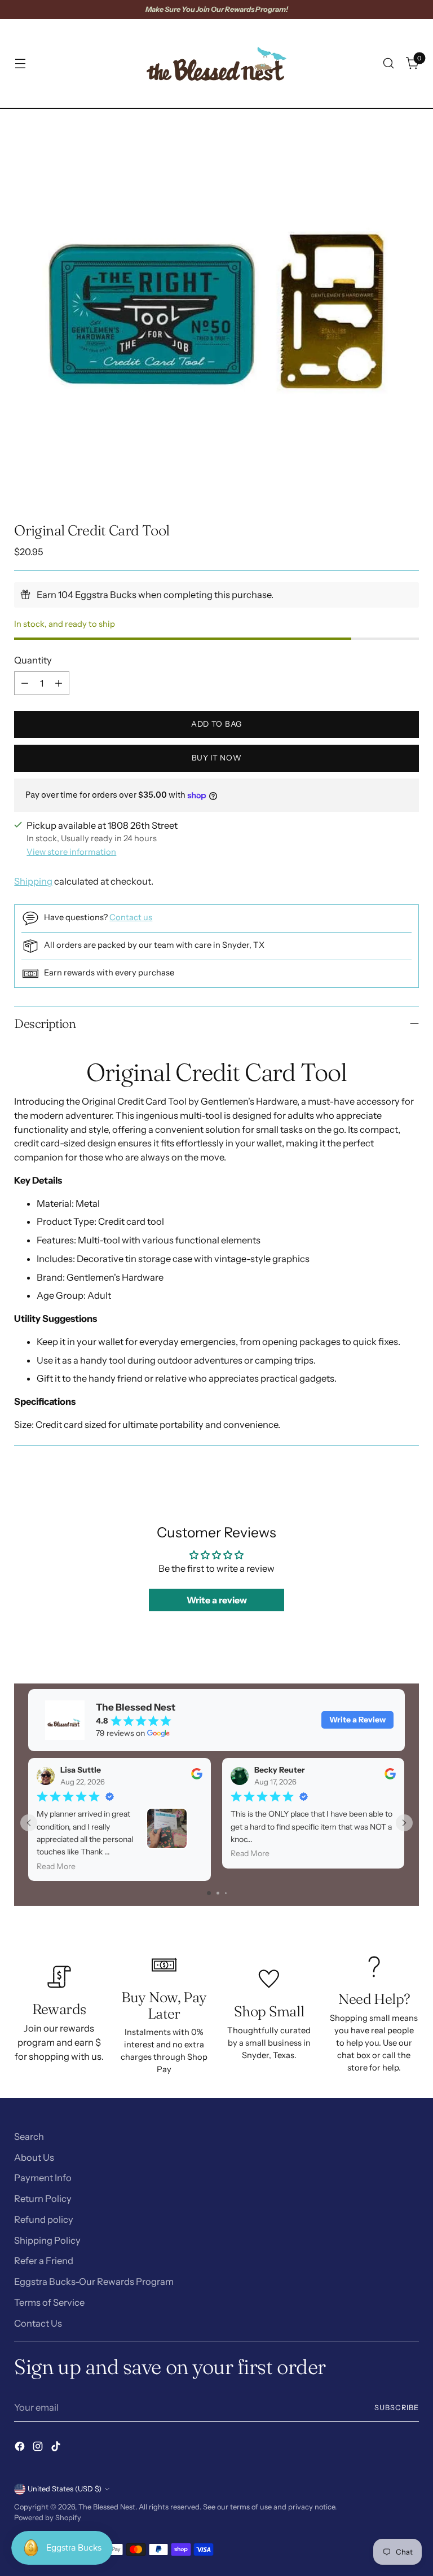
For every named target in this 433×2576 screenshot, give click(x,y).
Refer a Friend (44, 2261)
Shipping (33, 881)
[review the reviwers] (197, 1777)
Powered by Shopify (48, 2518)
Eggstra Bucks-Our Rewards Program (94, 2282)
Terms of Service (49, 2302)
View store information (71, 852)
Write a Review (357, 1720)
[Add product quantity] (59, 683)
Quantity (33, 660)
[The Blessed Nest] (216, 63)
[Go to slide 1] (209, 1893)
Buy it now (217, 758)
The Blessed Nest (107, 2507)
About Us (34, 2157)
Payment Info (43, 2178)
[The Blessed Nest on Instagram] (39, 2448)
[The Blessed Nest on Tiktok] (57, 2448)
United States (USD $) (65, 2489)
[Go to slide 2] (218, 1893)
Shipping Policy (47, 2240)
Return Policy (43, 2199)
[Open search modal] (389, 63)
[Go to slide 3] (226, 1893)
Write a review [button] (217, 1600)
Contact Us (38, 2323)
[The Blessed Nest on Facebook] (21, 2448)
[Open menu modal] (20, 63)
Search (29, 2137)
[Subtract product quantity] (25, 683)
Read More (56, 1866)
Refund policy (44, 2219)
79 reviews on (120, 1733)
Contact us (131, 917)
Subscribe (397, 2408)
